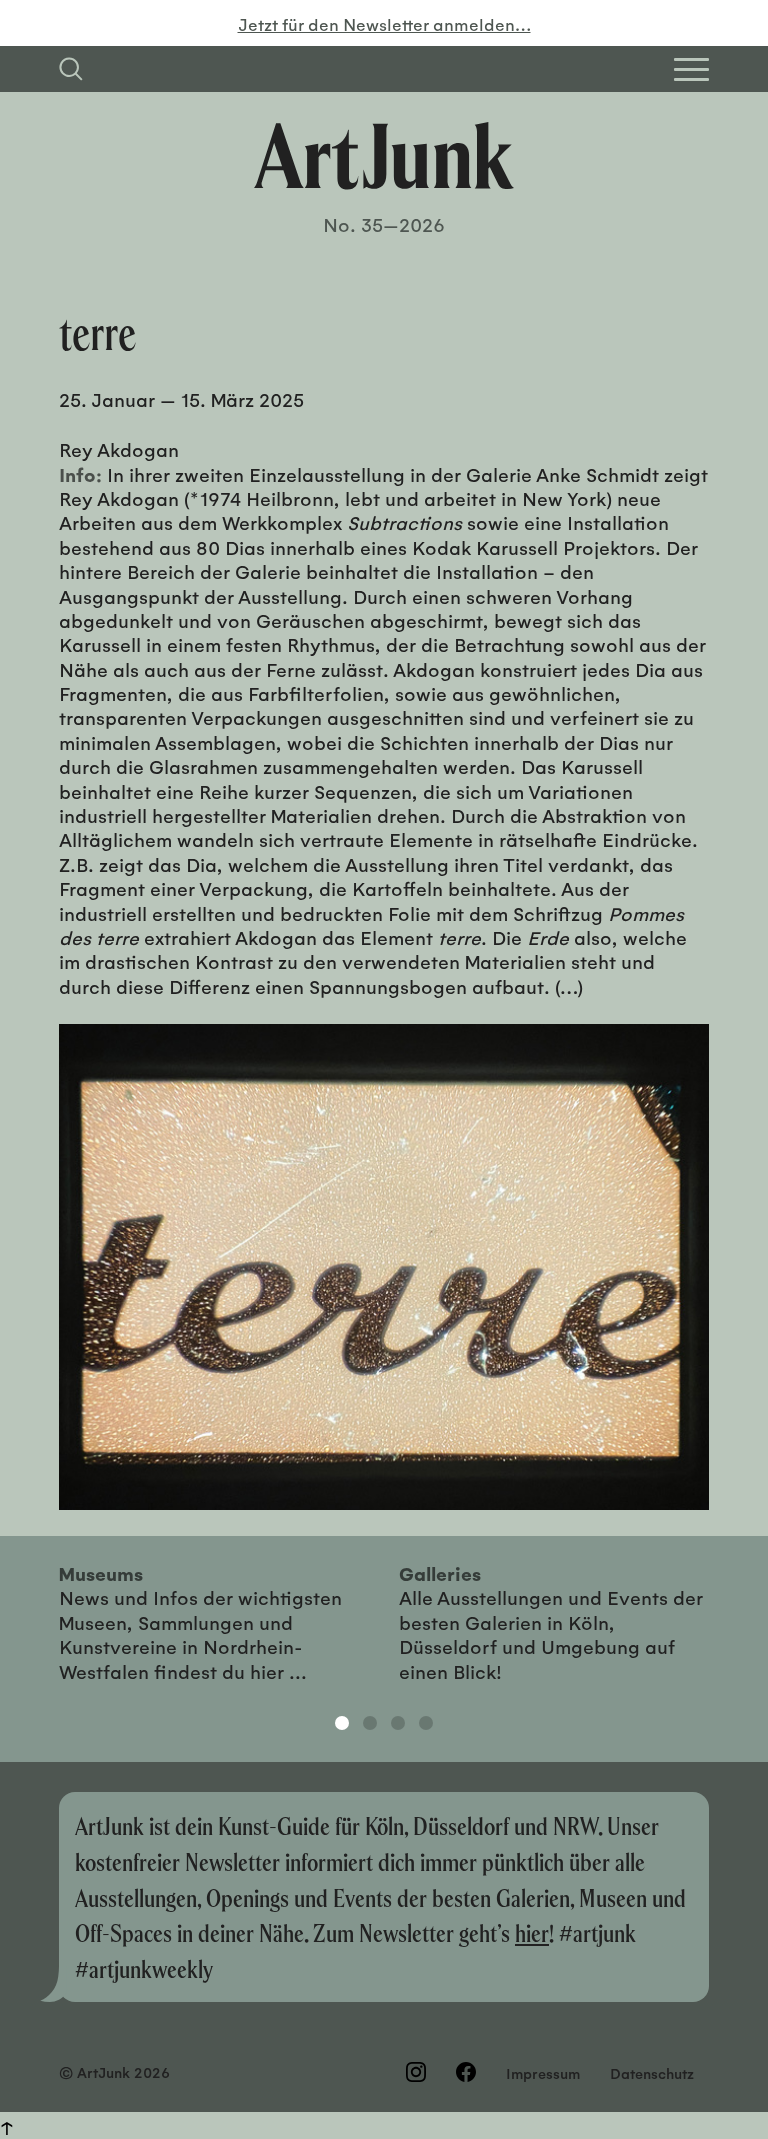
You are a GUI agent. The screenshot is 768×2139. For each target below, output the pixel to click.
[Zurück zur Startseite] (384, 156)
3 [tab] (398, 1723)
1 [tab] (342, 1723)
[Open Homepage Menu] (691, 69)
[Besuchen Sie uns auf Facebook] (466, 2072)
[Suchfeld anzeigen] (71, 69)
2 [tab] (370, 1723)
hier (532, 1932)
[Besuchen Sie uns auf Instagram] (416, 2072)
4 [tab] (426, 1723)
